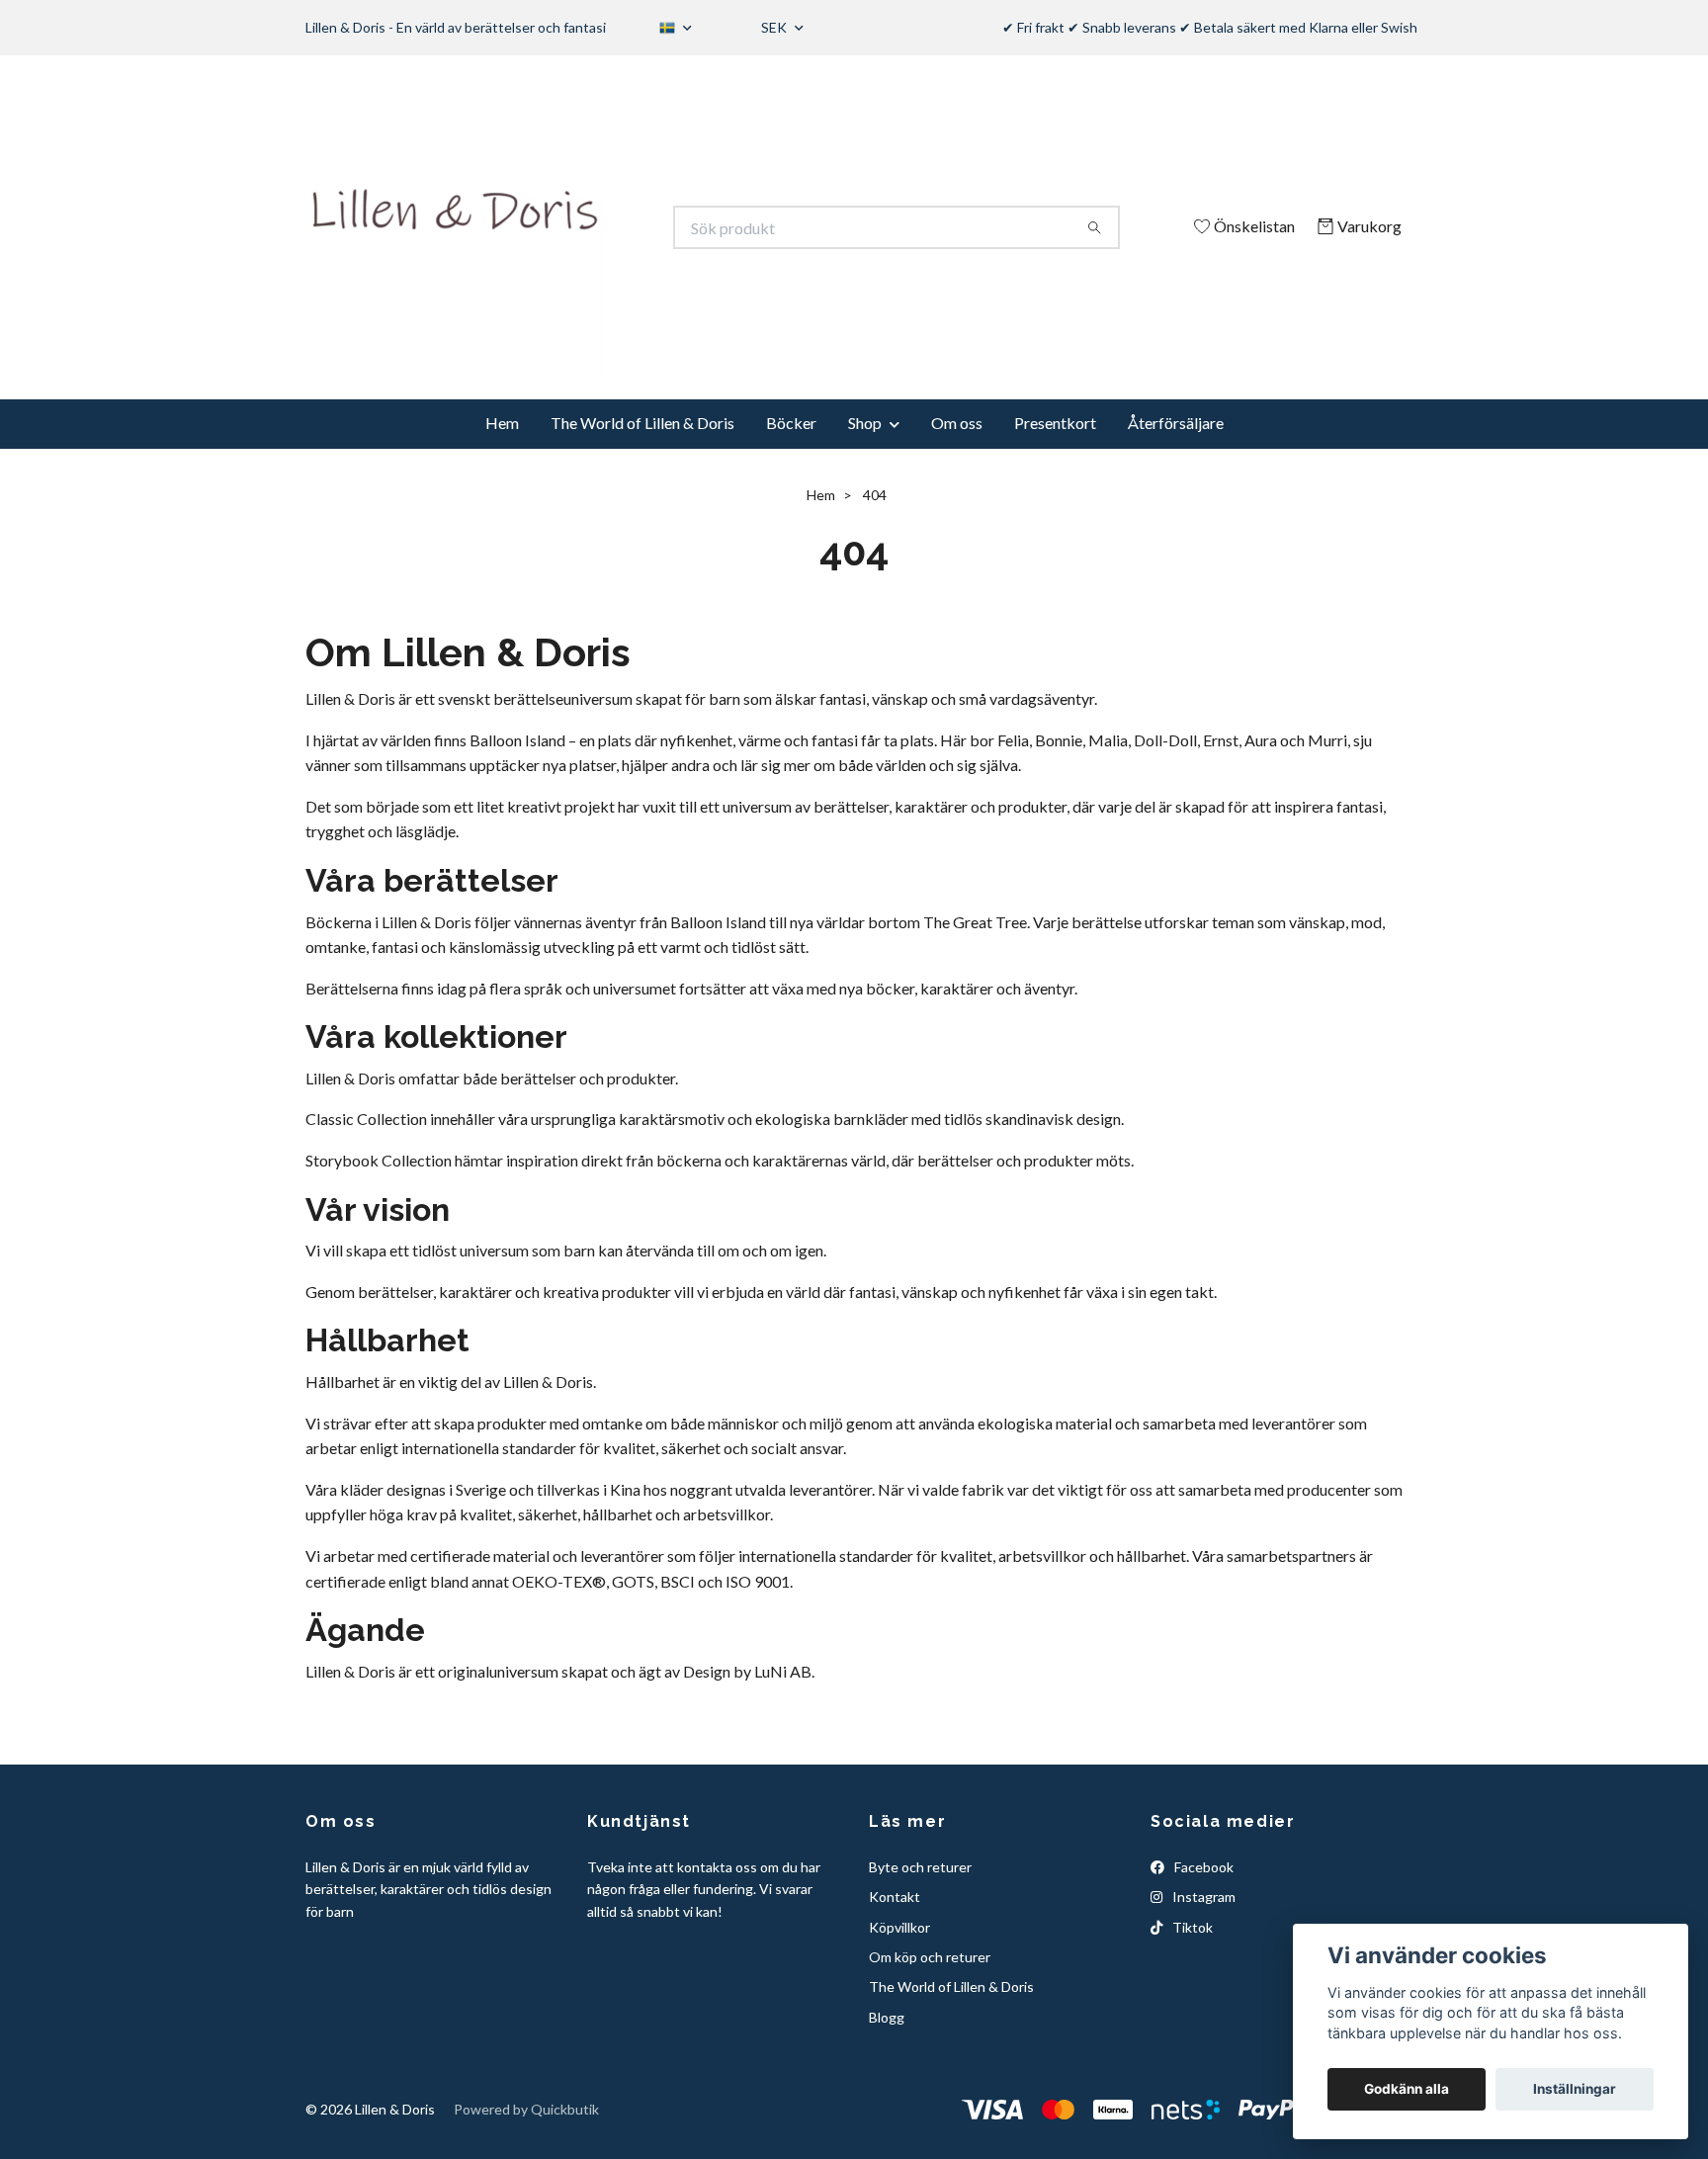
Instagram (1202, 1897)
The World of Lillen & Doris (642, 423)
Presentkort (1055, 423)
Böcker (791, 423)
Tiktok (1191, 1927)
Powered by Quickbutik (526, 2109)
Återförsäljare (1176, 423)
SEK (775, 27)
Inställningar (1575, 2089)
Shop (865, 423)
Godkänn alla (1407, 2089)
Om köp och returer (930, 1957)
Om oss (957, 423)
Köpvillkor (899, 1927)
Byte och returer (920, 1867)
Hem (502, 423)
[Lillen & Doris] (580, 227)
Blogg (887, 2017)
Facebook (1202, 1867)
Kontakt (895, 1897)
